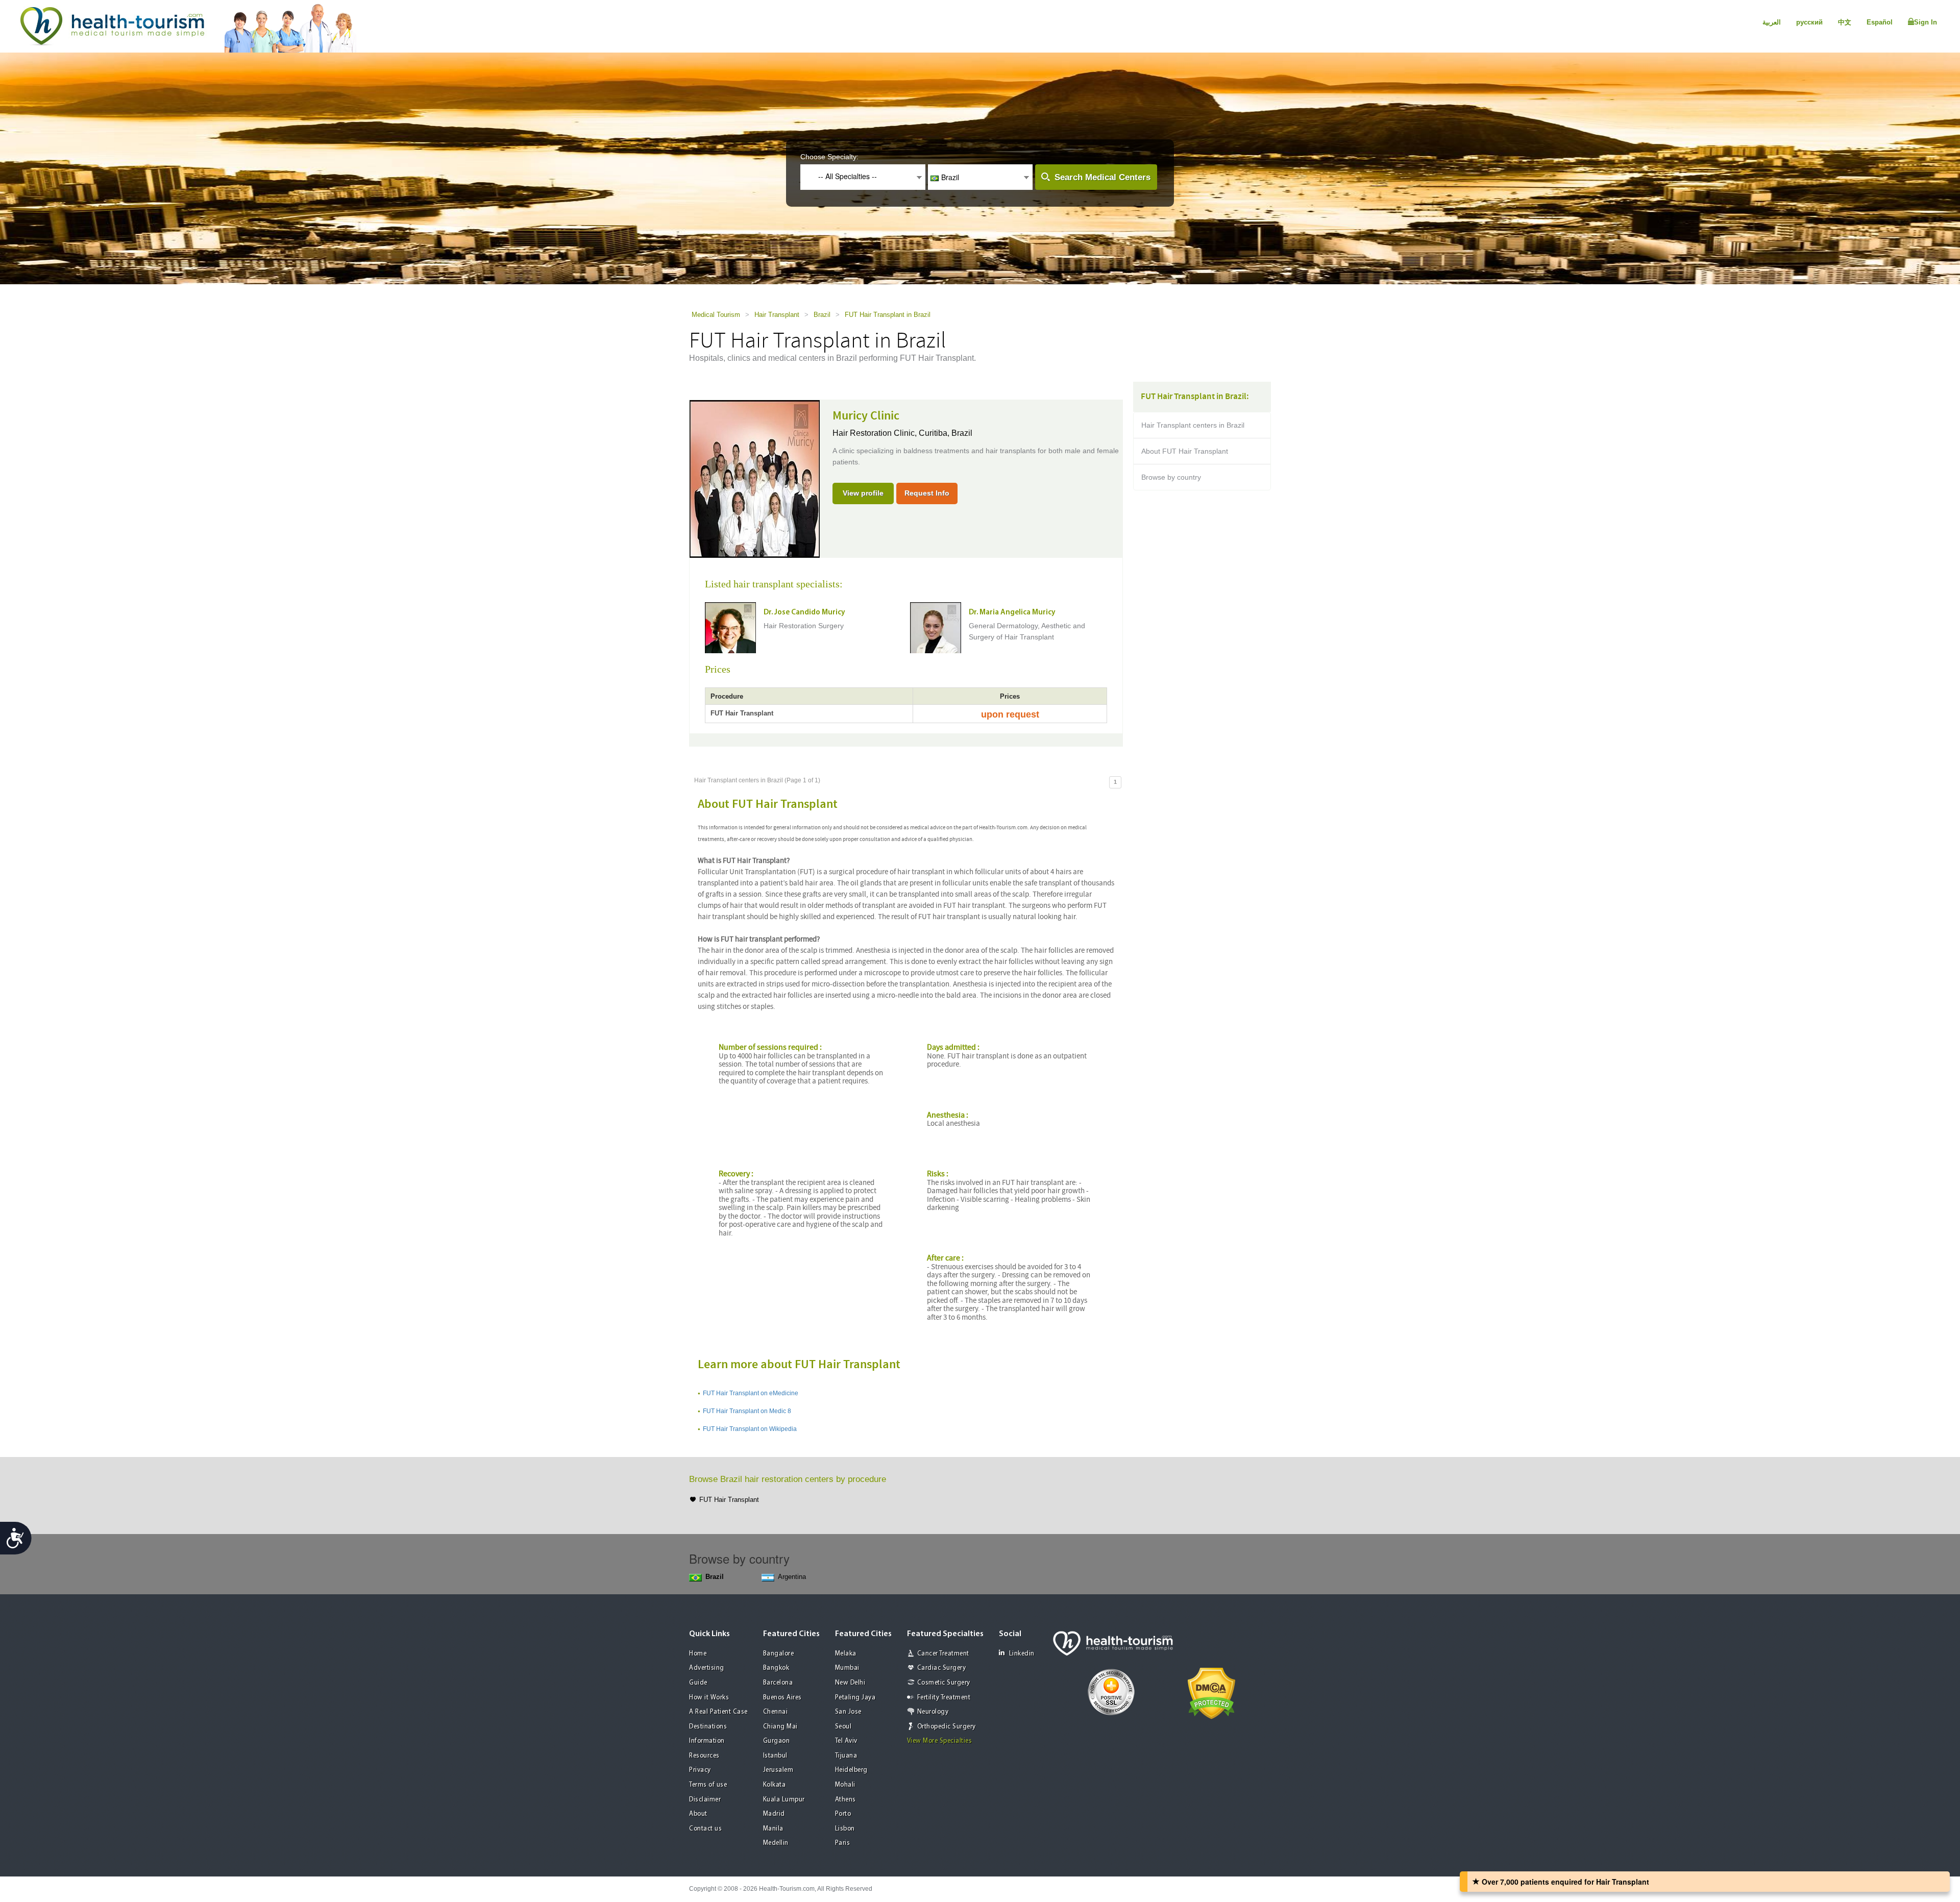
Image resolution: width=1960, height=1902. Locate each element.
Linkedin (1022, 1654)
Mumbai (847, 1668)
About (698, 1814)
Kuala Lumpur (784, 1800)
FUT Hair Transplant (729, 1500)
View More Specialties (940, 1741)
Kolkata (775, 1785)
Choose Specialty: (829, 157)
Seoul (843, 1727)
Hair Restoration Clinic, (876, 433)
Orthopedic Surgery (947, 1727)
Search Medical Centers (1102, 177)
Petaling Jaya (855, 1698)
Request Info (927, 493)
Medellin (776, 1843)
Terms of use (708, 1785)
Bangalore (779, 1654)
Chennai (776, 1712)
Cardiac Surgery (942, 1668)
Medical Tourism (716, 315)
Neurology (933, 1712)
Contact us (705, 1829)
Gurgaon (777, 1741)
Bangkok (776, 1668)
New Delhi (850, 1683)
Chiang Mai (780, 1727)
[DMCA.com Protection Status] (1211, 1692)
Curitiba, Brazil (946, 433)
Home (698, 1654)
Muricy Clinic (866, 416)
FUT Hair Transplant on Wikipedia (750, 1429)
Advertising (707, 1668)
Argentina (792, 1577)
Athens (846, 1800)
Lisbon (845, 1829)
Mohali (845, 1785)
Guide (698, 1683)
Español (1880, 22)
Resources (704, 1756)
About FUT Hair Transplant (1185, 451)
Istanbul (775, 1756)
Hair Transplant (777, 315)
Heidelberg (851, 1770)
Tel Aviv (846, 1741)
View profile (863, 493)
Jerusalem (778, 1770)
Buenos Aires (782, 1698)
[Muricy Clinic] (755, 478)
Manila (773, 1829)
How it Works (709, 1698)
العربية (1772, 22)
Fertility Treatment (944, 1698)
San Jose (848, 1712)
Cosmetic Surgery (944, 1683)
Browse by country (1171, 477)
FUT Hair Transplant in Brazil (888, 315)
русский (1809, 22)
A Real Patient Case (718, 1712)
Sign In (1926, 22)
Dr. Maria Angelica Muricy (1012, 613)
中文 (1845, 22)
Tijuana (846, 1756)
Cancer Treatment (943, 1654)
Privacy (700, 1770)
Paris (843, 1843)
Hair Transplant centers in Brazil (1193, 425)
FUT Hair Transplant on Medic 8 (747, 1411)
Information (707, 1741)
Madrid (774, 1814)
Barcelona (778, 1683)
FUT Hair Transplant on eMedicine (751, 1393)
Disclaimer (705, 1800)
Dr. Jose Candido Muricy (804, 613)
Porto (843, 1814)
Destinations (708, 1727)
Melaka (846, 1654)
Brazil (822, 315)
